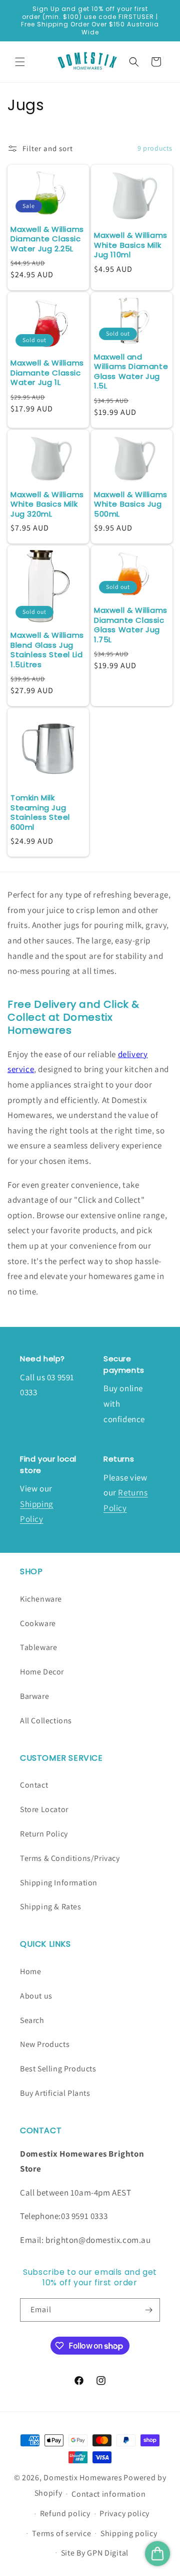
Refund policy (65, 2513)
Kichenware (41, 1599)
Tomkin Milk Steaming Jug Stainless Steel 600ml (40, 812)
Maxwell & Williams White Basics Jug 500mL (131, 504)
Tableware (38, 1647)
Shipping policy (129, 2533)
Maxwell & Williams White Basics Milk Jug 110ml (131, 245)
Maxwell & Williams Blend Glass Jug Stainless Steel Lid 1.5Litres (47, 650)
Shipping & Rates (51, 1907)
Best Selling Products (58, 2069)
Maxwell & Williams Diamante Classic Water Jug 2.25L (47, 239)
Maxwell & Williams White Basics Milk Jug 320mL (47, 504)
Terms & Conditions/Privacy (70, 1858)
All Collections (46, 1721)
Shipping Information (59, 1883)
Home (30, 1971)
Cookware (38, 1623)
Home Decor (42, 1672)
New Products (45, 2044)
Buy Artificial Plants (55, 2093)
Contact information (108, 2494)
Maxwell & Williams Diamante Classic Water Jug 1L (47, 373)
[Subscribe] (148, 2310)
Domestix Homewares (83, 2478)
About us (36, 1996)
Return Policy (44, 1834)
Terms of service (61, 2533)
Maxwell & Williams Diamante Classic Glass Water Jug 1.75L (131, 625)
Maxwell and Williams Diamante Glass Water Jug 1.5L (131, 371)
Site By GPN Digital (95, 2553)
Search (32, 2020)
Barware (34, 1696)
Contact (34, 1785)
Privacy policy (124, 2513)
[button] (20, 62)
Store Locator (44, 1809)
